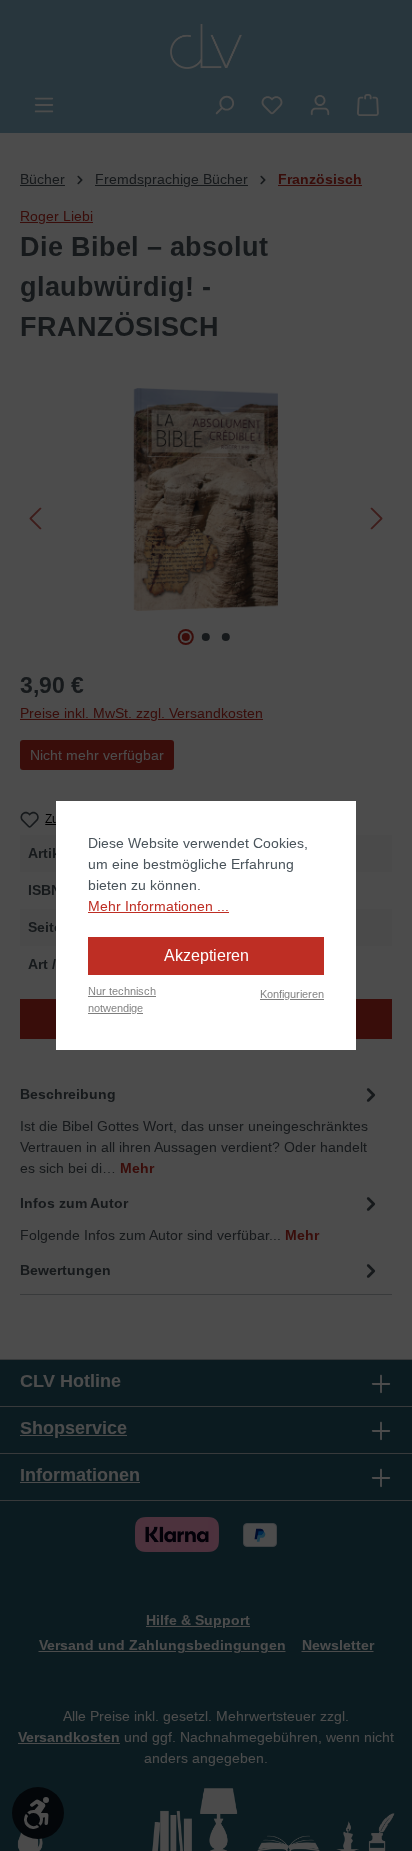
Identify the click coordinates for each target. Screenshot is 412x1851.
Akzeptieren (206, 955)
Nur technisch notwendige (122, 999)
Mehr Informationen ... (158, 906)
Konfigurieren (292, 994)
